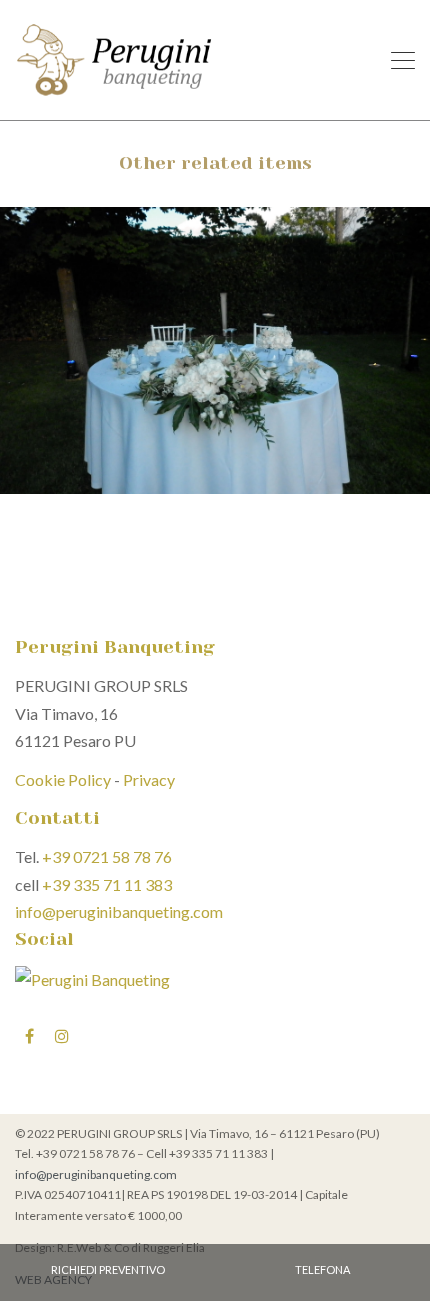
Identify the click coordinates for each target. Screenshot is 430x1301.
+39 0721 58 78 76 (107, 856)
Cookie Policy (63, 779)
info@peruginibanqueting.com (119, 911)
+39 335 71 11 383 (107, 884)
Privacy (149, 779)
